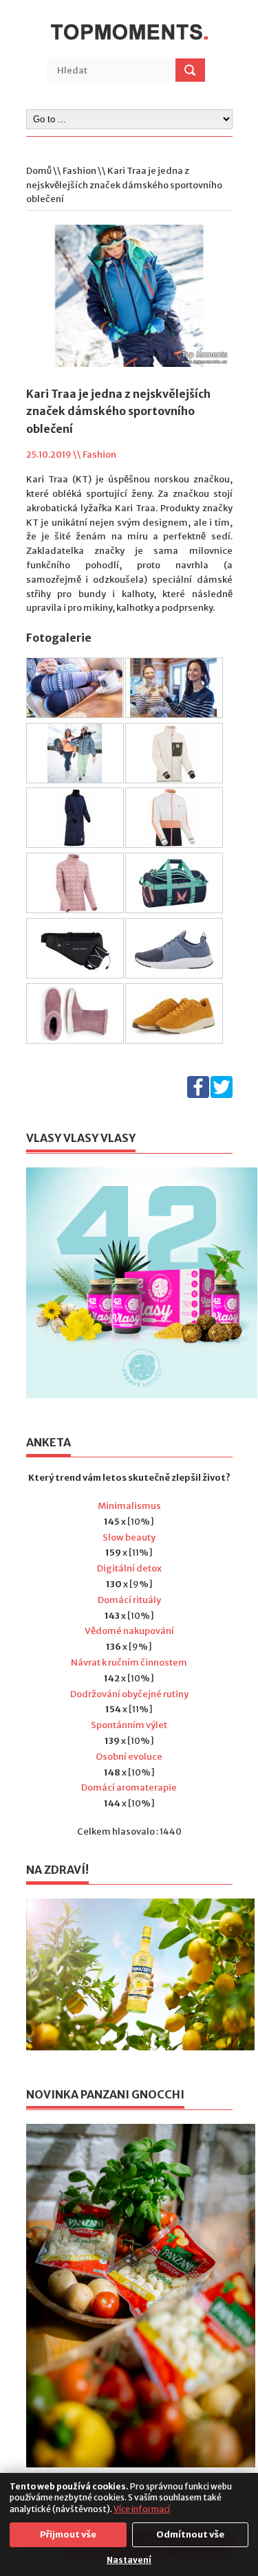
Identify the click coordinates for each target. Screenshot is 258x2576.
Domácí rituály (129, 1600)
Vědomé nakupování (129, 1631)
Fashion (79, 171)
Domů (39, 171)
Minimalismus (129, 1506)
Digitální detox (129, 1568)
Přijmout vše (68, 2534)
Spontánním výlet (129, 1725)
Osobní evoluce (129, 1757)
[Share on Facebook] (198, 1095)
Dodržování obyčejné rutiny (129, 1694)
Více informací (142, 2509)
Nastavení (129, 2560)
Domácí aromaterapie (129, 1788)
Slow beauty (129, 1537)
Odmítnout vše (190, 2534)
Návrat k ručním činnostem (129, 1662)
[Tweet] (222, 1095)
